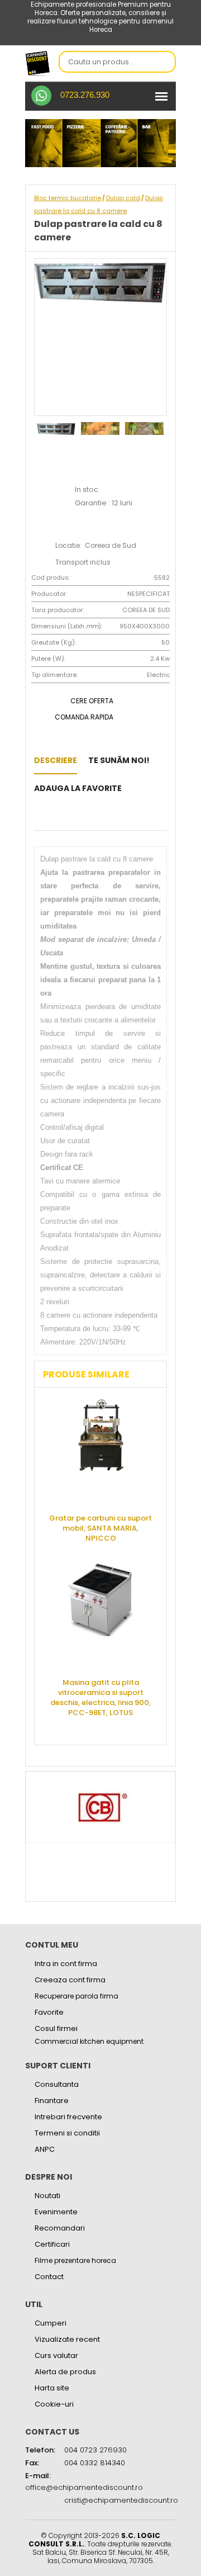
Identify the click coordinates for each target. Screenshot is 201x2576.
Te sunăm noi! (119, 760)
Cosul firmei (56, 2028)
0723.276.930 (85, 95)
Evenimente (56, 2212)
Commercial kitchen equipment (89, 2042)
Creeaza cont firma (70, 1980)
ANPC (45, 2149)
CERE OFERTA (92, 701)
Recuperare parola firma (76, 1996)
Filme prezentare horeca (75, 2260)
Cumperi (51, 2323)
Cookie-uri (54, 2404)
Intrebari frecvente (68, 2117)
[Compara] (54, 816)
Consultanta (57, 2084)
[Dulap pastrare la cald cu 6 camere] (37, 816)
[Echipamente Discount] (38, 63)
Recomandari (60, 2228)
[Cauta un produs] (164, 63)
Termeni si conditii (67, 2133)
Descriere (56, 760)
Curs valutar (56, 2355)
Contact (49, 2277)
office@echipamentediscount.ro (84, 2487)
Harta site (52, 2388)
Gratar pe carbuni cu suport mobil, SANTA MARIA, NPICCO (100, 1528)
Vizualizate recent (67, 2339)
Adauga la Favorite (78, 788)
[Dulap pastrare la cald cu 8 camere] (136, 788)
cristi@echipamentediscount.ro (121, 2500)
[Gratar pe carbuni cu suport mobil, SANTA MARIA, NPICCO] (100, 1452)
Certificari (52, 2244)
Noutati (47, 2196)
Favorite (49, 2012)
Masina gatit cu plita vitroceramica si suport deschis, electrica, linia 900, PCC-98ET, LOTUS (100, 1697)
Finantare (52, 2101)
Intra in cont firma (66, 1964)
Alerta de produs (65, 2372)
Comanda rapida (84, 717)
